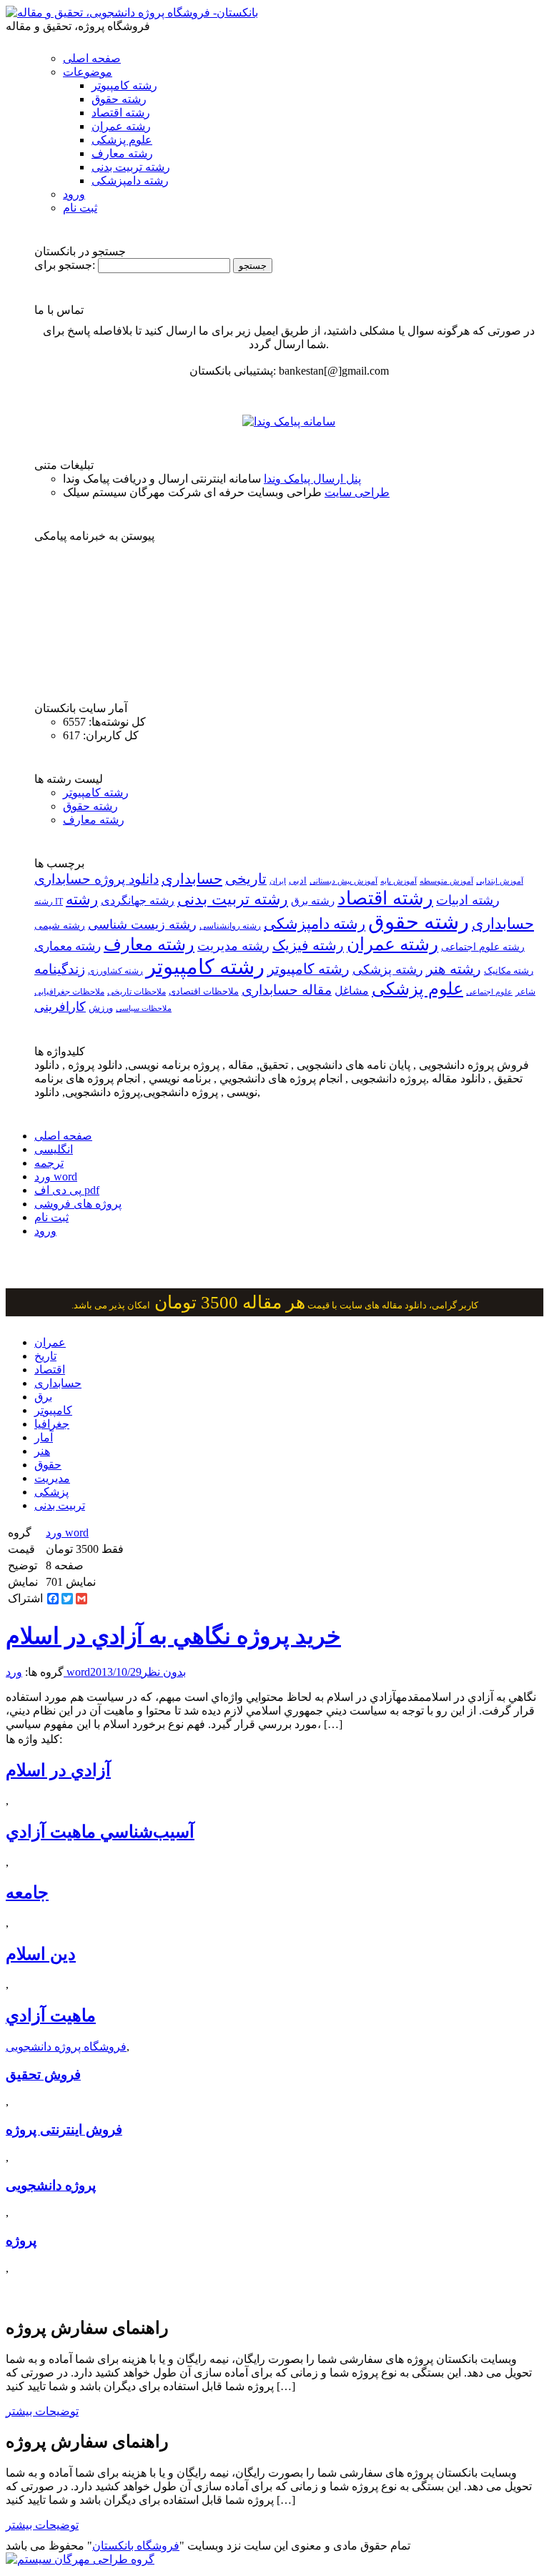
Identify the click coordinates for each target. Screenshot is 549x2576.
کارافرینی (60, 1007)
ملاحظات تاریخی (137, 992)
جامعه (27, 1892)
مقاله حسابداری (287, 990)
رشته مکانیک (509, 971)
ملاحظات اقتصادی (204, 992)
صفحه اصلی (92, 58)
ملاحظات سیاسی (144, 1008)
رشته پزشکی (388, 969)
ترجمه (49, 1163)
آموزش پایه (399, 881)
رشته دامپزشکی (130, 181)
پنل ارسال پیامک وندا (312, 479)
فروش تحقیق (43, 2074)
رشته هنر (454, 969)
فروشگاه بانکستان (136, 2546)
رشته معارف (122, 153)
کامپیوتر (53, 1410)
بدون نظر (164, 1672)
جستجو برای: (65, 265)
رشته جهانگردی (138, 900)
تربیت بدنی (60, 1505)
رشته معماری (68, 946)
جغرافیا (52, 1424)
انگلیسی (54, 1149)
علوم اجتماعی (489, 992)
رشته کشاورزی (115, 971)
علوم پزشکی (122, 140)
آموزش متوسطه (446, 881)
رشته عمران (121, 126)
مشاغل (352, 991)
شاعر (525, 992)
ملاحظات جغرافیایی (69, 992)
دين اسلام (41, 1954)
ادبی (298, 880)
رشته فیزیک (308, 945)
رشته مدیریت (233, 946)
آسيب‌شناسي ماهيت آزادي (100, 1832)
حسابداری (192, 879)
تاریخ (45, 1356)
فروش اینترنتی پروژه (64, 2130)
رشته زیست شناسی (142, 924)
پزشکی (51, 1492)
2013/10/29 (116, 1672)
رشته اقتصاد (121, 113)
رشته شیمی (60, 925)
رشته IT (49, 902)
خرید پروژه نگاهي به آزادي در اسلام (173, 1636)
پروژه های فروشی (78, 1204)
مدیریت (52, 1478)
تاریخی (246, 879)
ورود (74, 194)
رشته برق (313, 901)
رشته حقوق (119, 99)
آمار (44, 1437)
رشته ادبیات (468, 900)
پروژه (21, 2240)
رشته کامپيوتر (308, 969)
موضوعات (88, 72)
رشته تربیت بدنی (131, 167)
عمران (50, 1342)
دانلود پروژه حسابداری (97, 879)
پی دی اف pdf (67, 1190)
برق (43, 1397)
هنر (42, 1451)
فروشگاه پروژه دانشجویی (66, 2047)
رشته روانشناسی (230, 926)
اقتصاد (50, 1370)
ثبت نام (80, 208)
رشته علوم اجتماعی (483, 947)
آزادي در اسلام (58, 1770)
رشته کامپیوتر (124, 85)
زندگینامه (60, 969)
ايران (278, 881)
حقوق (48, 1465)
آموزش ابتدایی (500, 881)
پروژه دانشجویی (51, 2185)
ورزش (101, 1008)
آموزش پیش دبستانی (343, 881)
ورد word (56, 1176)
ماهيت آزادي (51, 2015)
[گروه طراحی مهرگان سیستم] (80, 2559)
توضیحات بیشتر (42, 2411)
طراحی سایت (357, 492)
